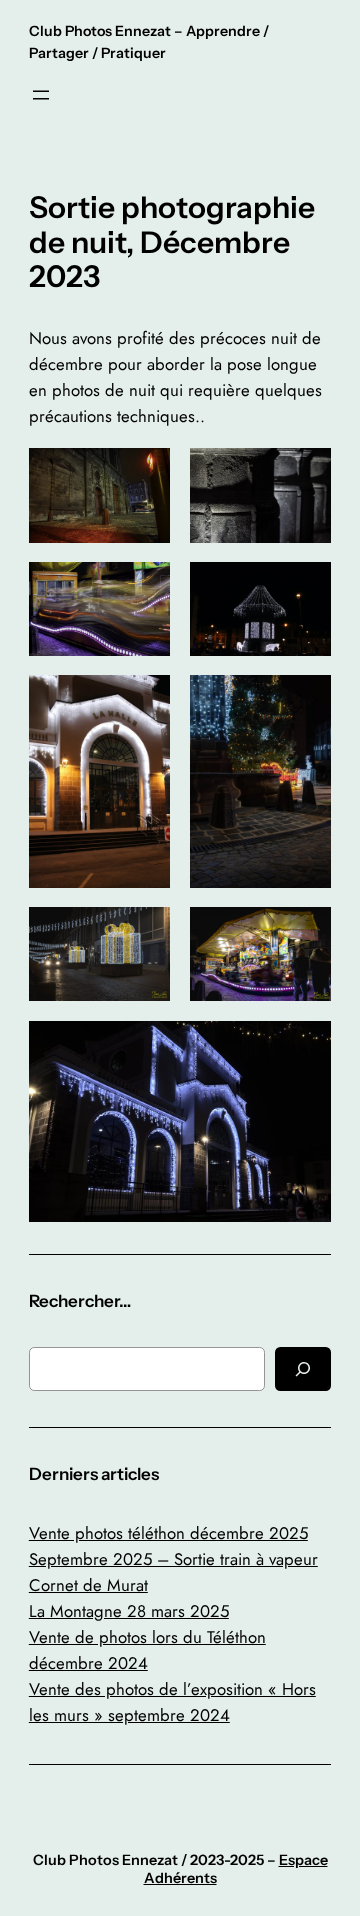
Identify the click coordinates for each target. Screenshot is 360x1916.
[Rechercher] (303, 1368)
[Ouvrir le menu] (41, 95)
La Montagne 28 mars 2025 (129, 1611)
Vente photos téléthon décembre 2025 (168, 1533)
